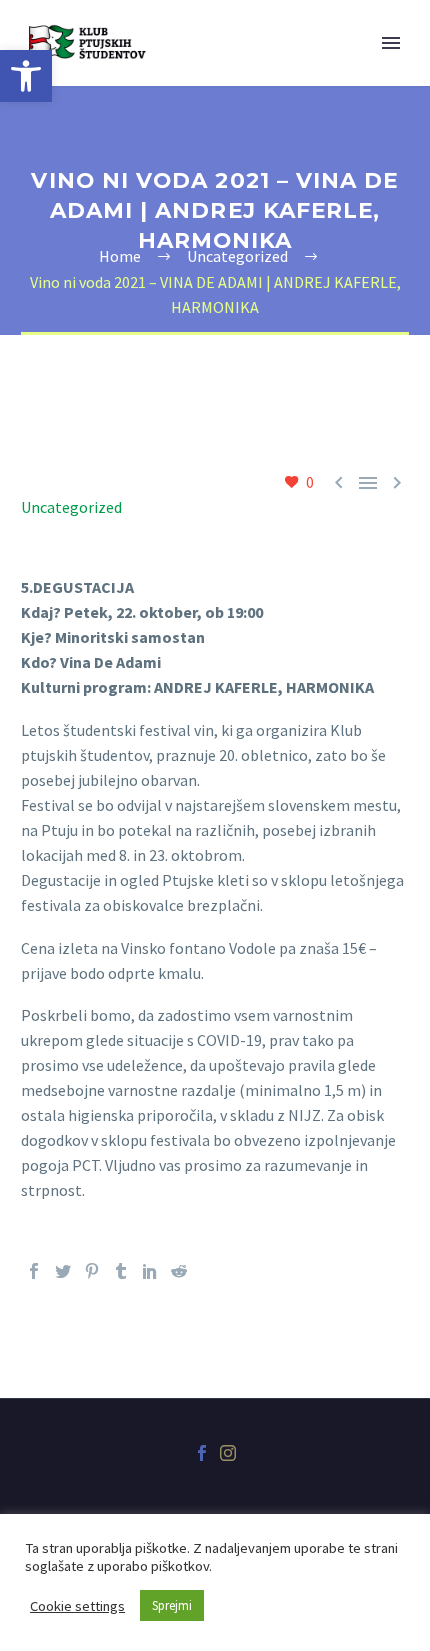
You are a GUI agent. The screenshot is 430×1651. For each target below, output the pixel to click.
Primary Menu (391, 43)
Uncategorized (71, 507)
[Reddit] (179, 1271)
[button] (26, 76)
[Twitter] (63, 1271)
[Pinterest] (92, 1271)
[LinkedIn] (150, 1271)
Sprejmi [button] (172, 1605)
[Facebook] (34, 1271)
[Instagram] (228, 1453)
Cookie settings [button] (77, 1606)
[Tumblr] (121, 1271)
